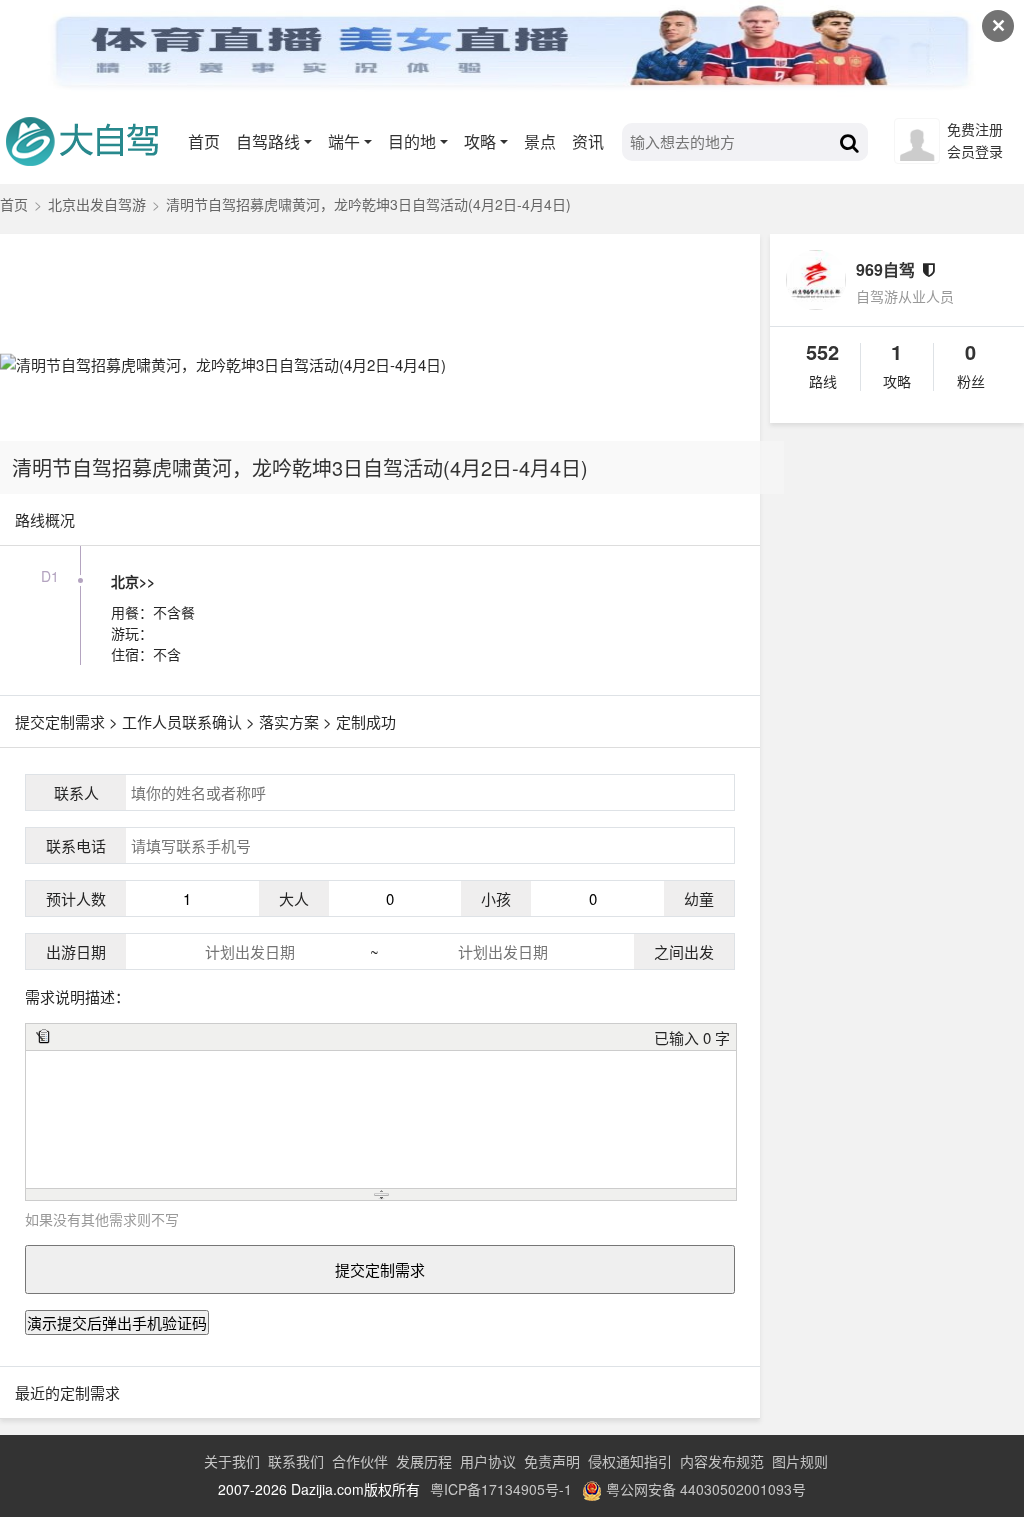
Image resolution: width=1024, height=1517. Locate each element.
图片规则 (800, 1461)
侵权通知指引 (630, 1461)
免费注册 (975, 129)
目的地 (412, 141)
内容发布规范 (722, 1461)
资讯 (588, 141)
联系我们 (296, 1461)
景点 (540, 141)
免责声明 (552, 1461)
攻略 (480, 141)
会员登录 (975, 151)
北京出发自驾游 (97, 204)
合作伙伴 (360, 1461)
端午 (344, 141)
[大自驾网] (90, 137)
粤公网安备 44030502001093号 (706, 1489)
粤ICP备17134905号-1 (501, 1489)
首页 (204, 141)
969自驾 (885, 269)
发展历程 (424, 1461)
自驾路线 (268, 141)
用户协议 (488, 1461)
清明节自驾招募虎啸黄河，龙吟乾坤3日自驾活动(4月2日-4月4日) (300, 467)
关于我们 (232, 1461)
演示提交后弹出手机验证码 (117, 1322)
